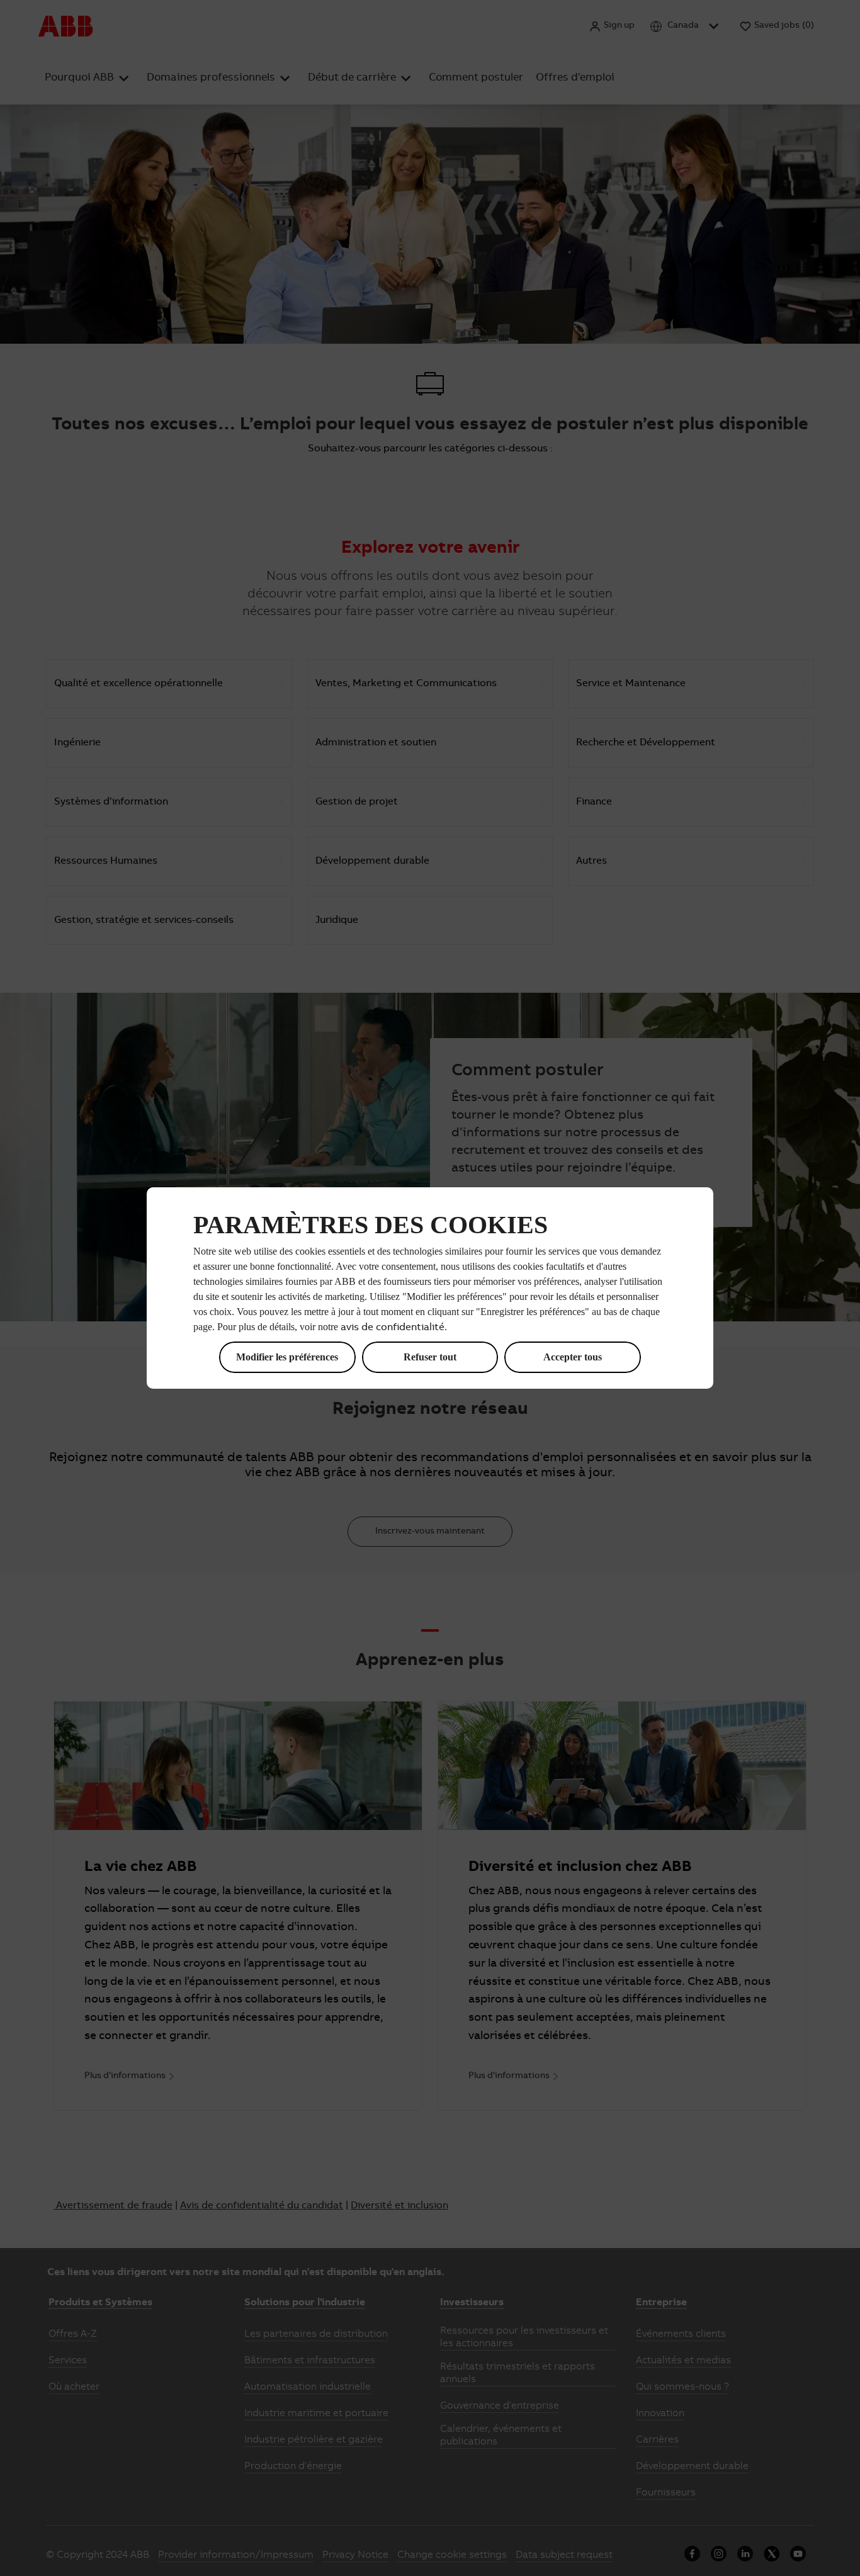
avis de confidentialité (393, 1328)
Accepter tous (573, 1357)
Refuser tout (430, 1357)
